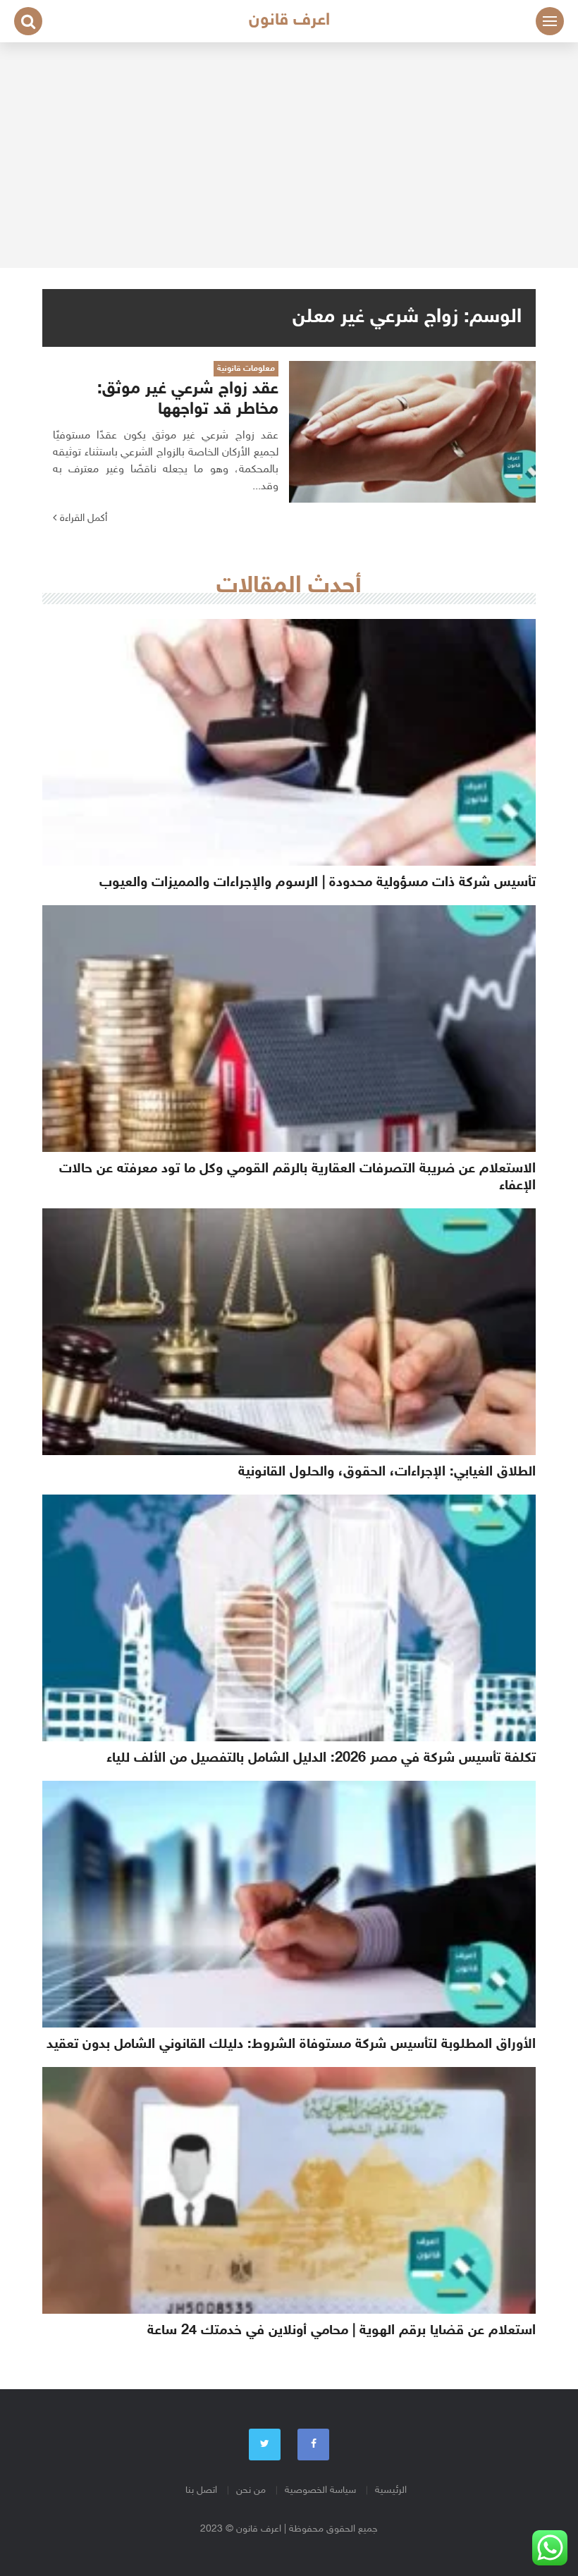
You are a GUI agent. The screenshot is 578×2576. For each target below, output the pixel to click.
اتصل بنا (201, 2490)
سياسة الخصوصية (320, 2490)
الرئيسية (391, 2490)
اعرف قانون (289, 21)
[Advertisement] (289, 155)
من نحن (251, 2490)
